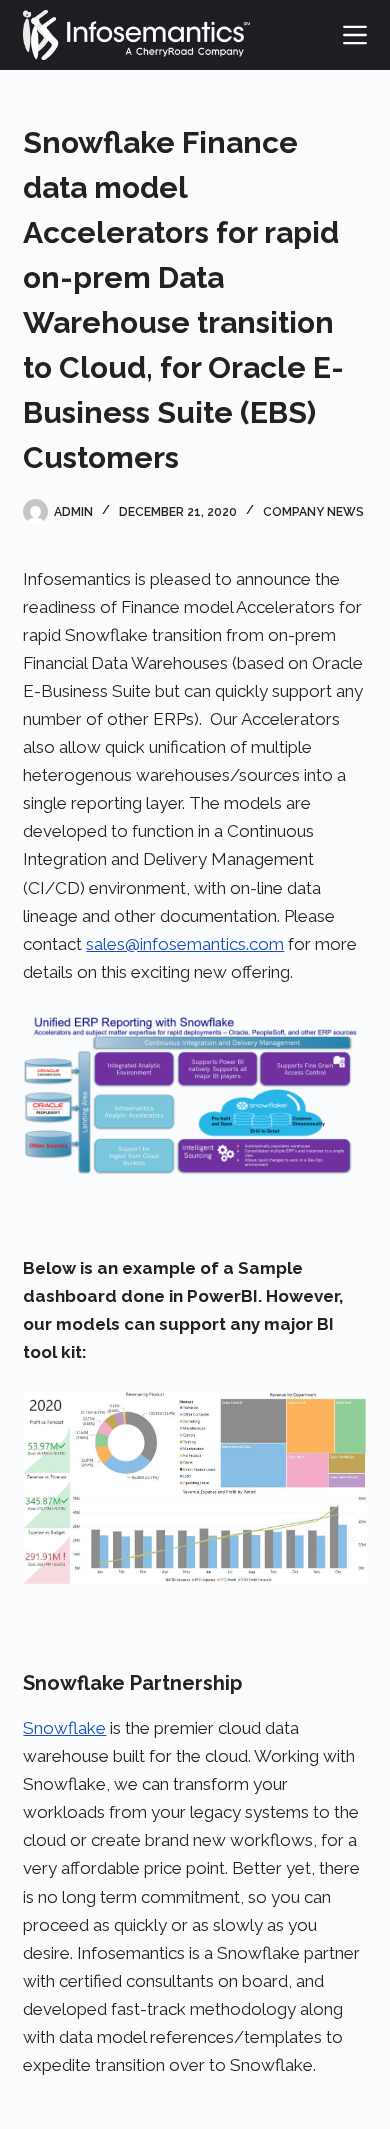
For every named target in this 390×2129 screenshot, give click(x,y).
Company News (313, 512)
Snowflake (64, 1728)
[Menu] (355, 35)
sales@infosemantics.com (185, 944)
